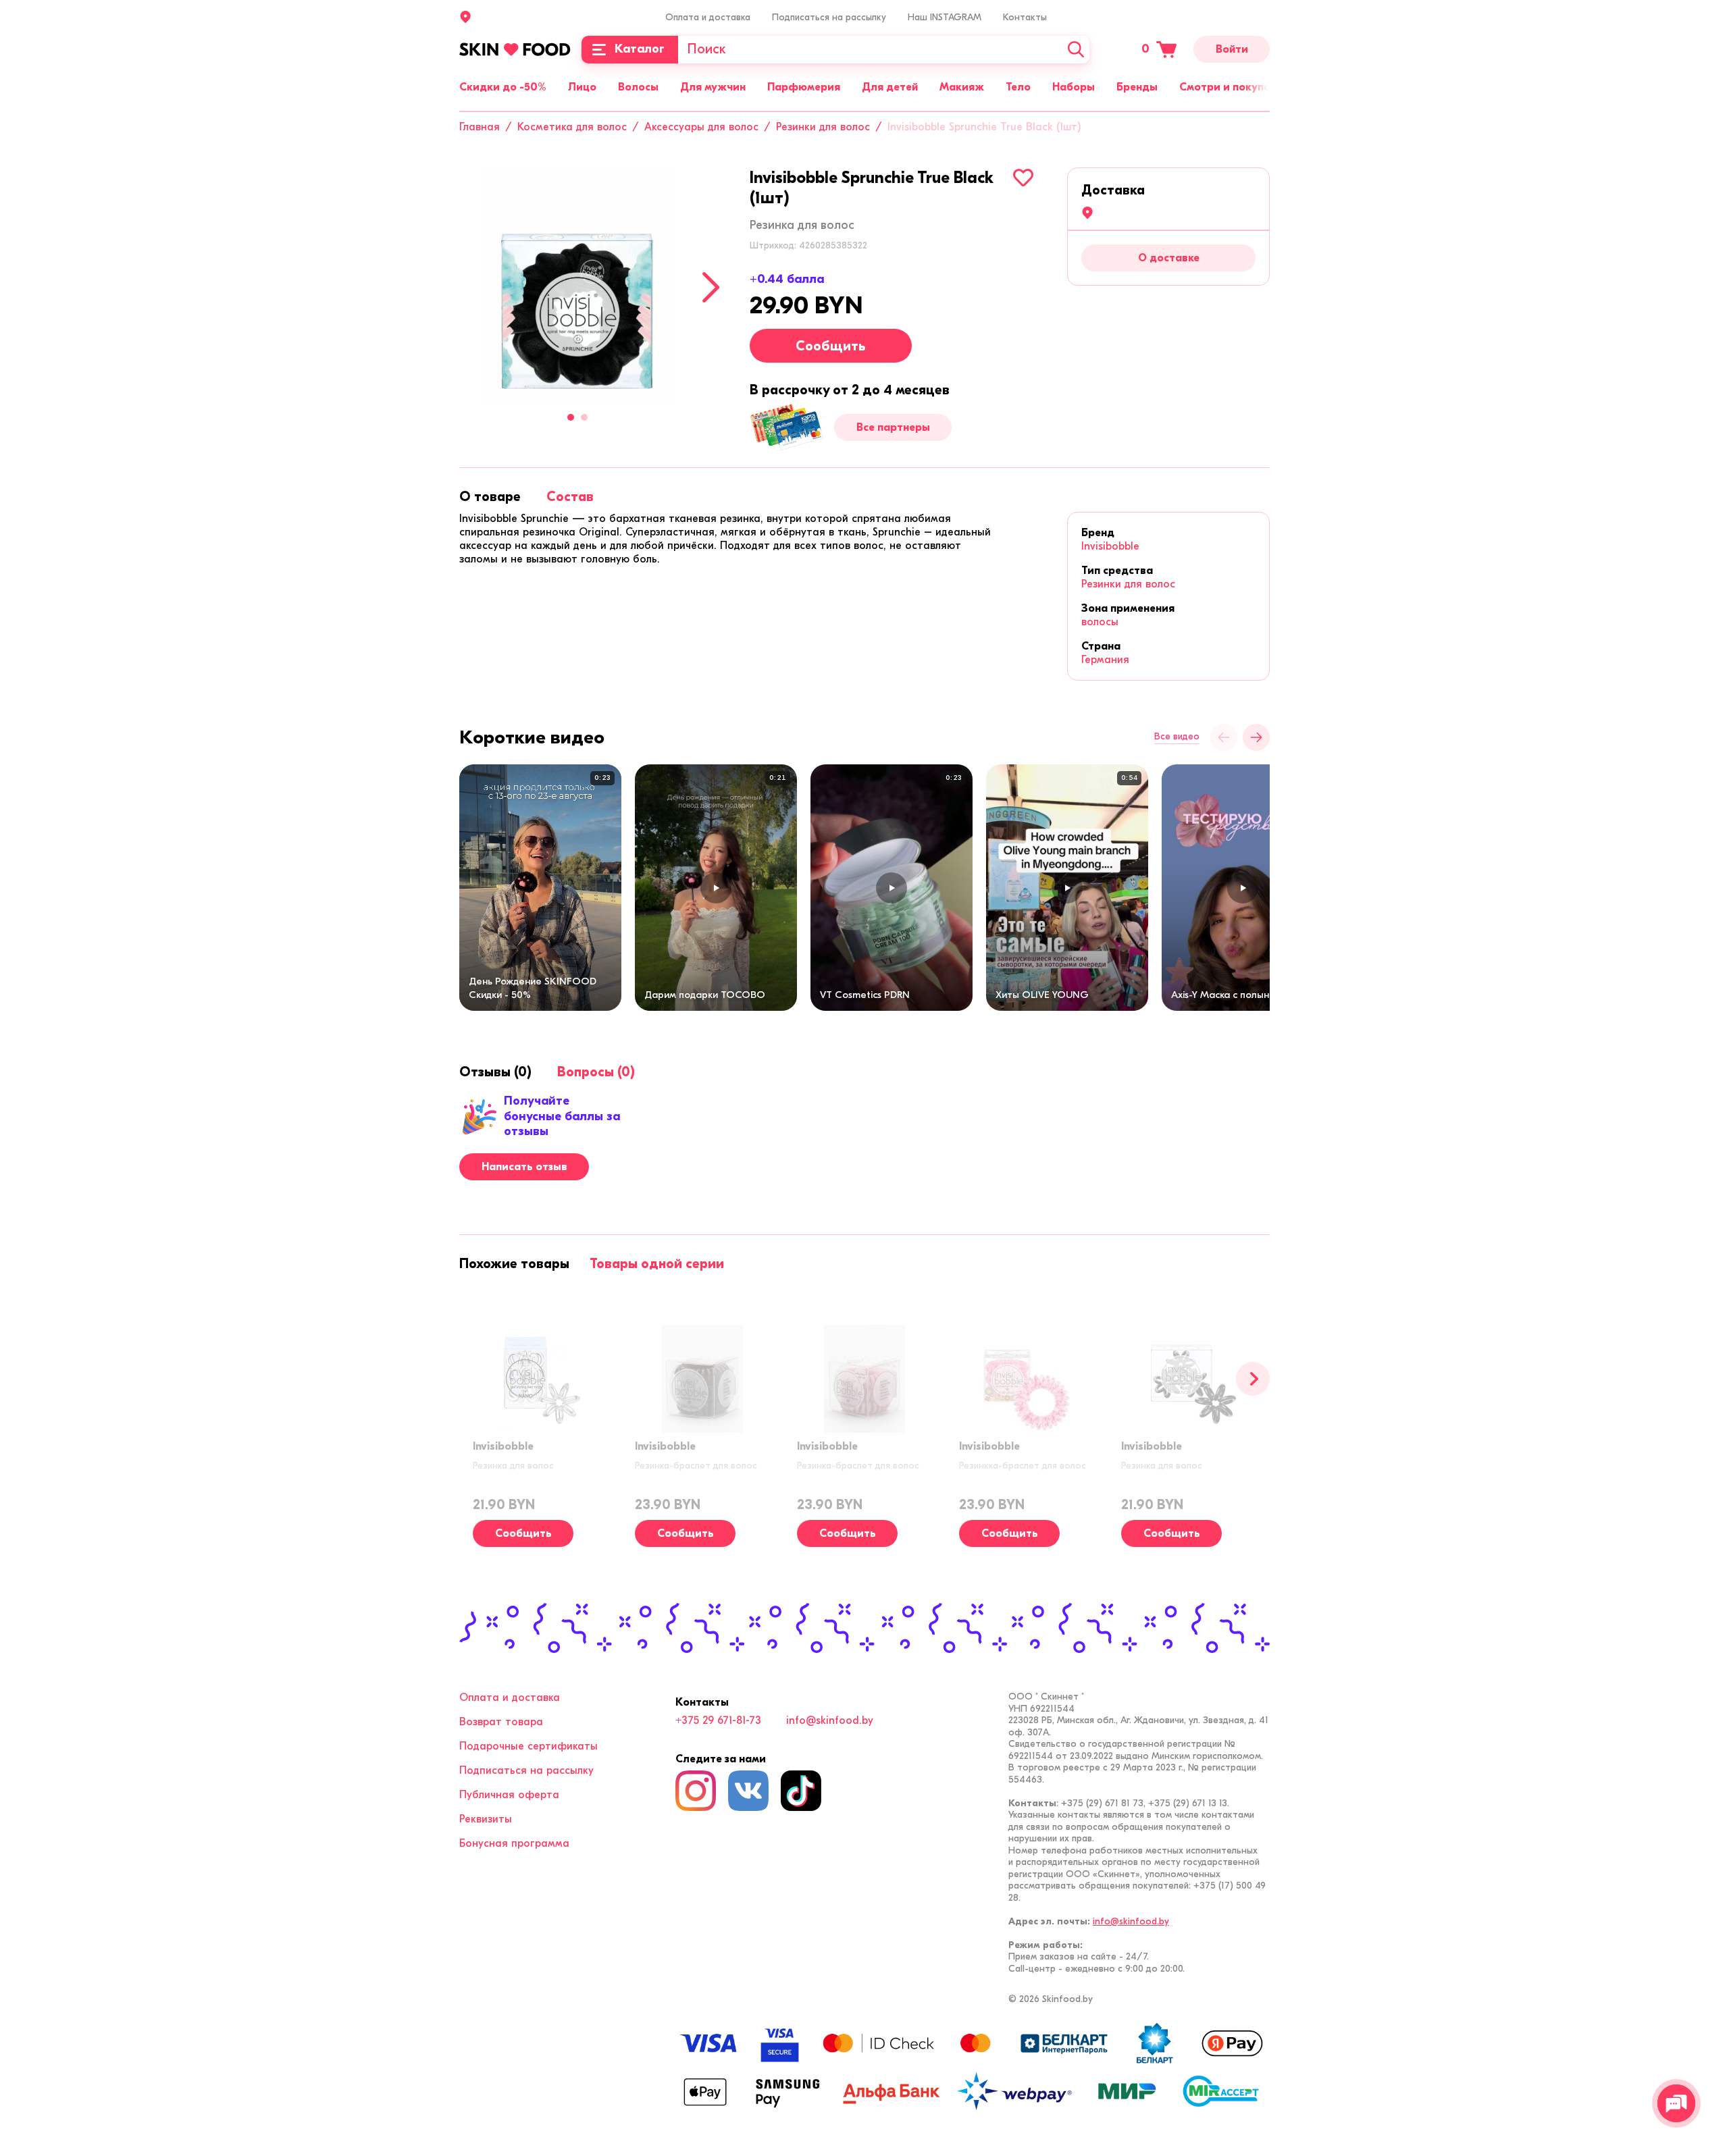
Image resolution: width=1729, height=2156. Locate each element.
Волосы (638, 87)
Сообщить (831, 346)
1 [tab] (571, 417)
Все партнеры (893, 427)
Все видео (1177, 737)
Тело (1018, 87)
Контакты (1025, 17)
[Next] (711, 287)
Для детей (890, 87)
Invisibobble (1110, 546)
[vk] (748, 1791)
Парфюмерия (804, 87)
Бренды (1137, 87)
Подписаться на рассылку (829, 17)
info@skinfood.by (830, 1720)
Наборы (1074, 87)
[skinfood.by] (515, 49)
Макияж (962, 87)
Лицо (582, 87)
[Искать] (1076, 50)
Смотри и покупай (1228, 87)
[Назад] (1224, 737)
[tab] (490, 497)
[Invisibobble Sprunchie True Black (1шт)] (577, 286)
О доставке (1169, 258)
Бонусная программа (514, 1843)
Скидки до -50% (503, 87)
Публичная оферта (509, 1795)
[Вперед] (1253, 1379)
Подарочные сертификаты (528, 1746)
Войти (1232, 49)
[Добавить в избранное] (1023, 178)
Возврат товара (501, 1722)
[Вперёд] (1256, 737)
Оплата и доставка (708, 17)
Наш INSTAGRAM (945, 17)
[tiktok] (801, 1791)
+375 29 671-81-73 (718, 1720)
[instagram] (696, 1791)
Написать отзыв (524, 1167)
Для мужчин (713, 87)
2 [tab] (584, 417)
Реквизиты (486, 1819)
